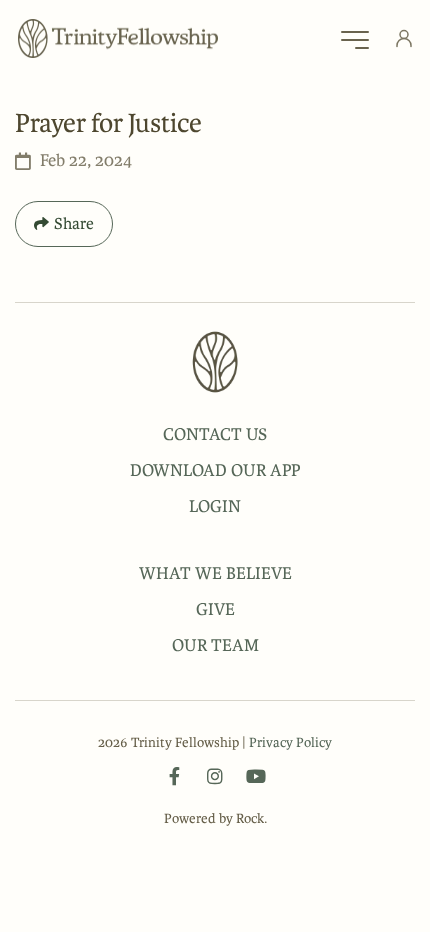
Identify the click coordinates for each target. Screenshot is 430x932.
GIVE (215, 609)
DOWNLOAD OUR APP (215, 470)
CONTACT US (215, 434)
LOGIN (215, 506)
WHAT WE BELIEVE (215, 573)
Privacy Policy (290, 742)
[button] (355, 45)
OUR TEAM (215, 645)
